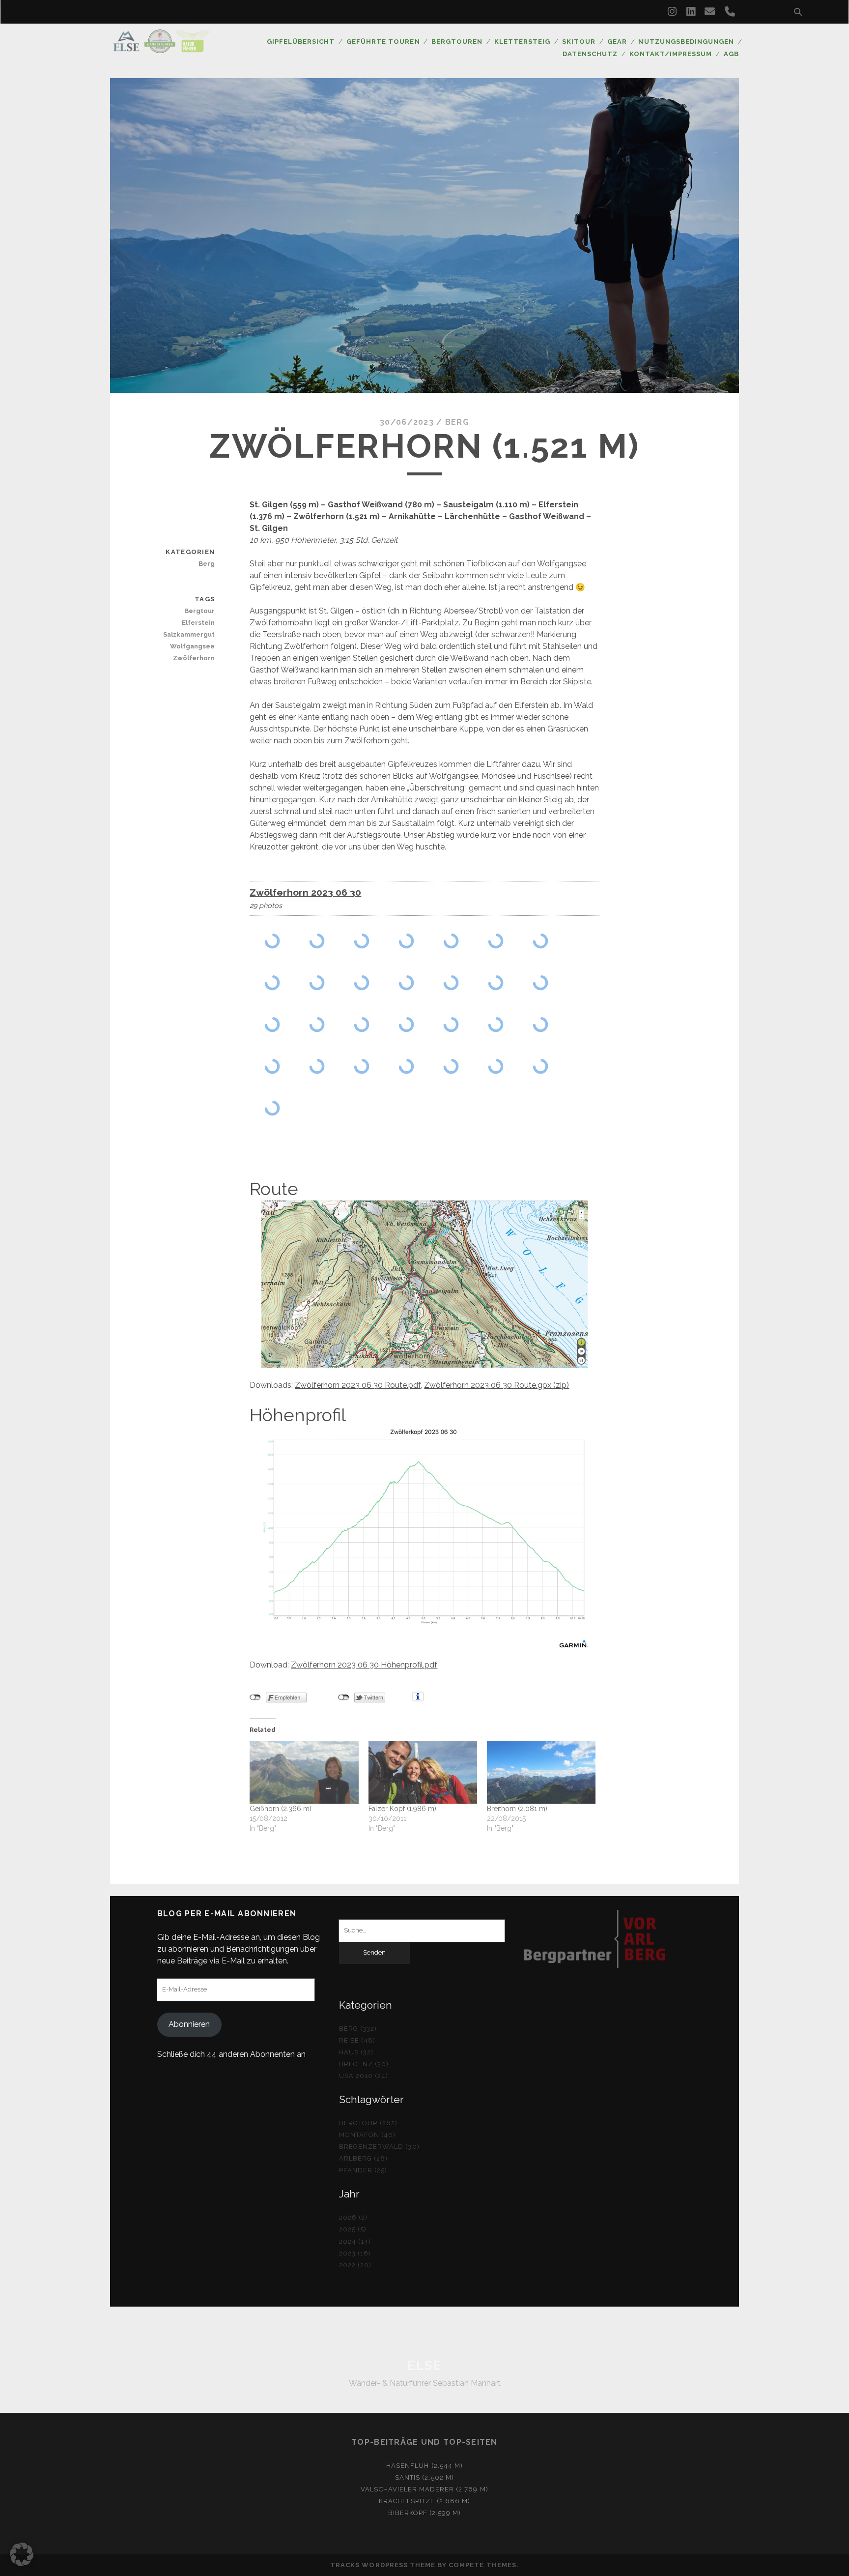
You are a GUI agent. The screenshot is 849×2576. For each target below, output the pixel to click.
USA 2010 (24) (364, 2076)
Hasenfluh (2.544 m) (424, 2466)
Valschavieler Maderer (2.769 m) (424, 2489)
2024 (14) (355, 2241)
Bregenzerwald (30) (379, 2147)
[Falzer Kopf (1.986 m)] (423, 1772)
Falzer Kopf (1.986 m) (402, 1809)
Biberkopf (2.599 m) (425, 2513)
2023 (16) (355, 2253)
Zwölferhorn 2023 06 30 (305, 892)
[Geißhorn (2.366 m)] (304, 1772)
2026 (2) (353, 2217)
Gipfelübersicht (301, 42)
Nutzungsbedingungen (686, 42)
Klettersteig (523, 42)
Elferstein (198, 623)
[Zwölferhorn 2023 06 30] (272, 941)
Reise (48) (357, 2040)
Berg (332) (358, 2029)
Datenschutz (590, 54)
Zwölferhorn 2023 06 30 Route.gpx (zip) (496, 1385)
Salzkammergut (189, 634)
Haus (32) (356, 2052)
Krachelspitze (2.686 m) (425, 2501)
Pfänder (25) (363, 2170)
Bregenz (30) (364, 2064)
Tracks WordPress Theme (383, 2565)
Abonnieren (189, 2024)
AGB (731, 54)
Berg (457, 422)
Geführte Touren (383, 42)
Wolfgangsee (192, 646)
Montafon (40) (368, 2135)
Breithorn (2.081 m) (517, 1809)
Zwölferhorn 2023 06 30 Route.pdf (358, 1385)
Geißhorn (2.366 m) (281, 1809)
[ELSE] (161, 49)
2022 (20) (355, 2265)
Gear (617, 42)
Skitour (579, 42)
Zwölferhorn (194, 658)
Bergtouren (457, 42)
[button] (22, 2554)
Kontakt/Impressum (671, 54)
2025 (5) (353, 2229)
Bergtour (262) (368, 2123)
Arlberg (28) (364, 2158)
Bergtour (199, 611)
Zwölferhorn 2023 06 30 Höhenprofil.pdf (364, 1665)
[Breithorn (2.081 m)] (541, 1772)
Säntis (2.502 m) (424, 2477)
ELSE (424, 2366)
